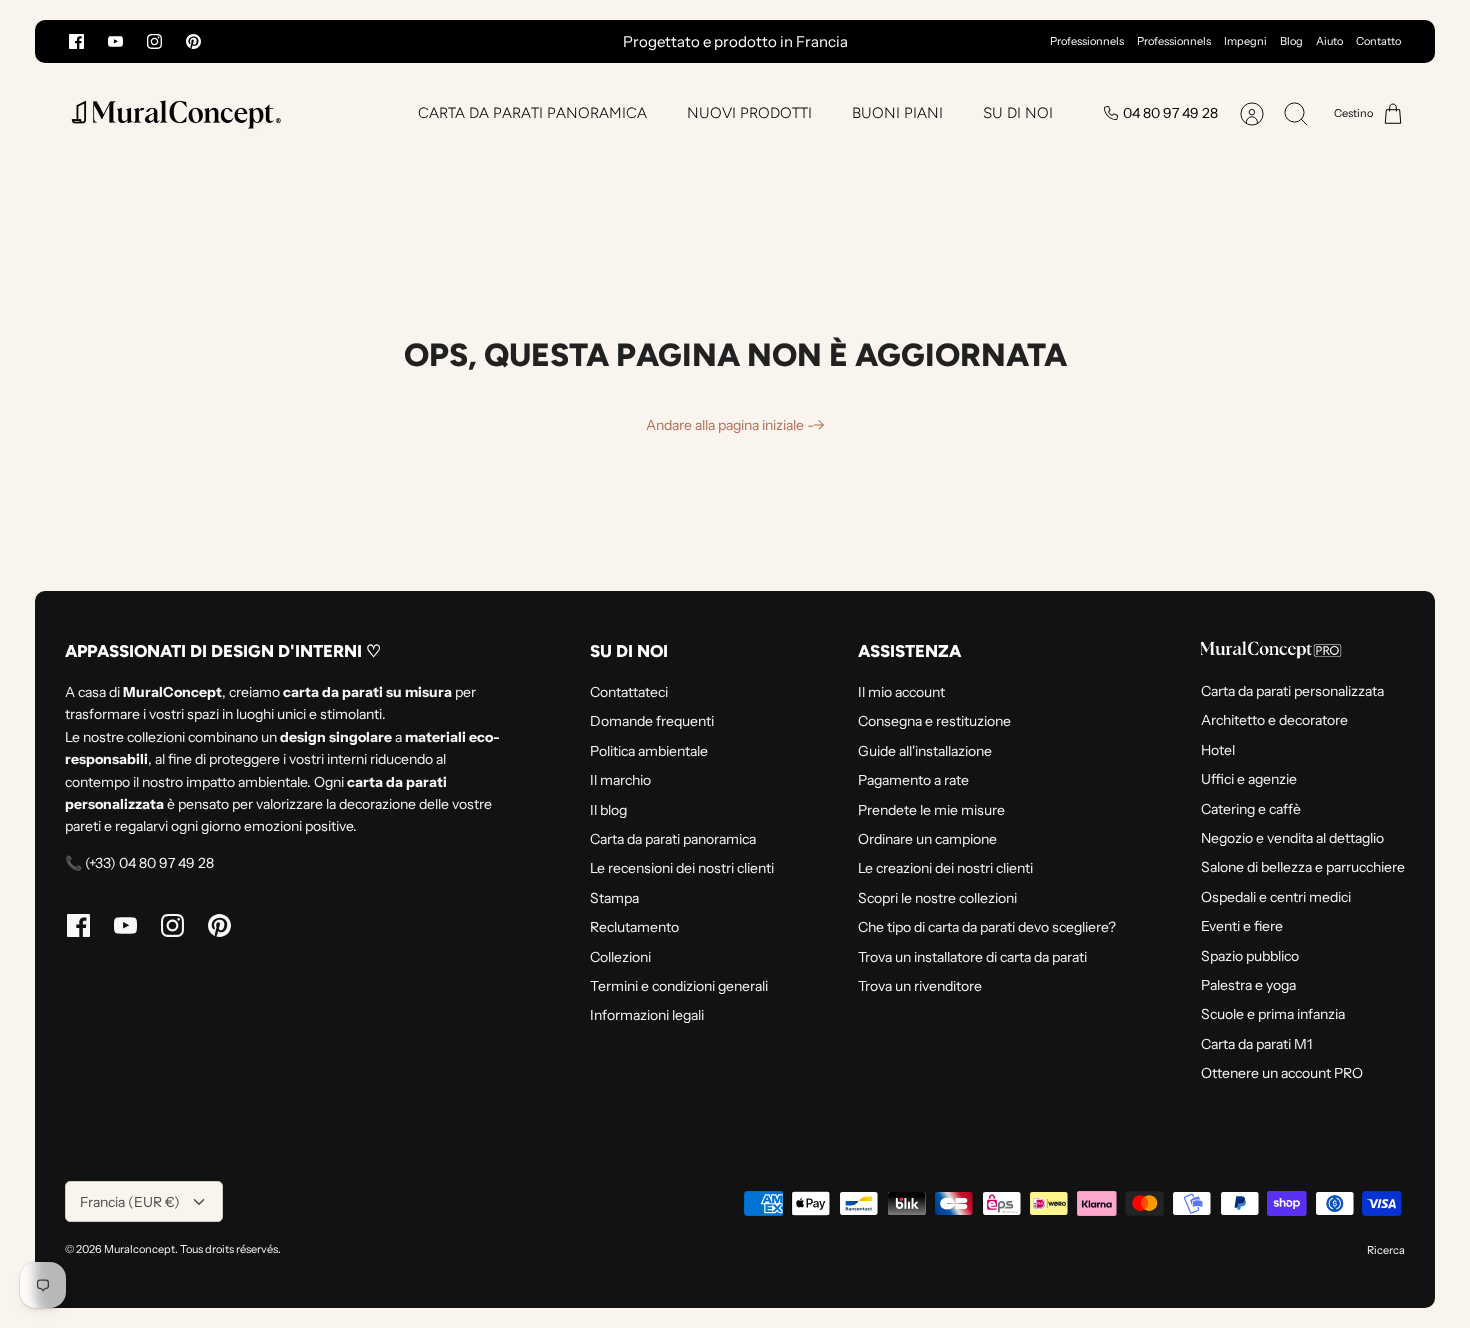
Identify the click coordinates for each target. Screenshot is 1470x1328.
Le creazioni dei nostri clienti (945, 868)
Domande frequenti (652, 721)
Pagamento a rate (913, 780)
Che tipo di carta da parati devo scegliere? (987, 927)
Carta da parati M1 (1256, 1044)
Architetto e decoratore (1274, 720)
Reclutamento (634, 927)
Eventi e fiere (1242, 926)
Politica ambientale (649, 751)
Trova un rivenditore (920, 986)
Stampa (614, 898)
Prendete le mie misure (931, 810)
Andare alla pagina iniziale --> (735, 425)
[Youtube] (115, 41)
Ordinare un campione (927, 839)
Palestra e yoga (1248, 985)
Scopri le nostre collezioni (937, 898)
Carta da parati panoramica (673, 839)
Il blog (608, 810)
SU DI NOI (1018, 113)
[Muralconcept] (175, 113)
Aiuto (1329, 41)
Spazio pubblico (1250, 956)
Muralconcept (139, 1249)
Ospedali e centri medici (1276, 897)
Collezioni (620, 957)
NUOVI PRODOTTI (749, 113)
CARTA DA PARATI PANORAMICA (532, 113)
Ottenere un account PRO (1282, 1073)
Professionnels (1087, 41)
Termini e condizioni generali (679, 986)
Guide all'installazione (925, 751)
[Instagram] (154, 41)
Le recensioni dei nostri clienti (682, 868)
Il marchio (620, 780)
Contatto (1378, 41)
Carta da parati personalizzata (1292, 691)
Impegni (1245, 41)
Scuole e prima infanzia (1273, 1014)
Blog (1291, 41)
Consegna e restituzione (934, 721)
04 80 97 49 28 (1170, 113)
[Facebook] (76, 41)
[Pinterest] (193, 41)
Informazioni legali (647, 1015)
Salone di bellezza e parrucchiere (1303, 867)
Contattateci (629, 692)
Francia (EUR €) (130, 1202)
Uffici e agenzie (1249, 779)
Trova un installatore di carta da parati (972, 957)
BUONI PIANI (897, 113)
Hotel (1218, 750)
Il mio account (901, 692)
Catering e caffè (1251, 809)
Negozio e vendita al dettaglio (1292, 838)
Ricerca (1386, 1250)
